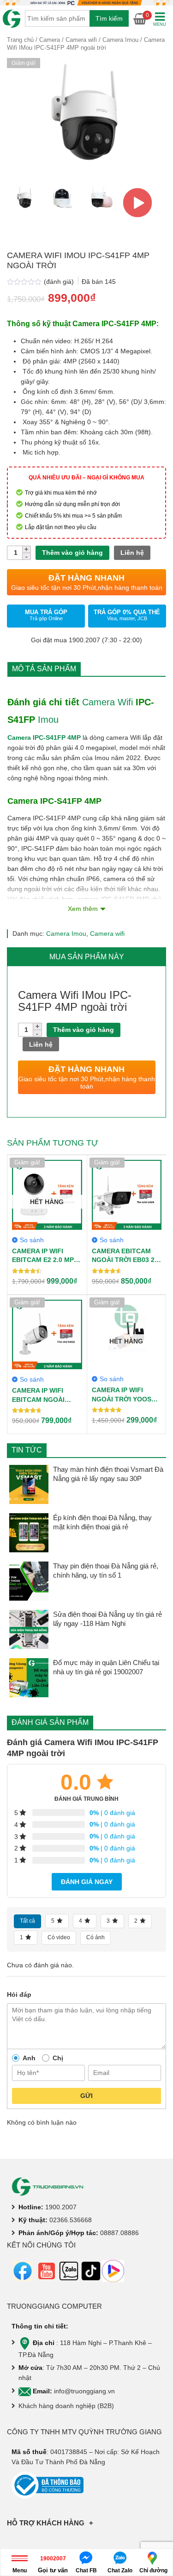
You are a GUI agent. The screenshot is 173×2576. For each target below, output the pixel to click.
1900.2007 (61, 2207)
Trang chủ (20, 40)
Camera (50, 40)
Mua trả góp (46, 615)
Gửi (86, 2096)
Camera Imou (120, 40)
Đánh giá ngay (87, 1882)
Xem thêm (83, 909)
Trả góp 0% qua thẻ (127, 615)
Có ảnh (95, 1937)
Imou (48, 720)
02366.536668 (71, 2220)
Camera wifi (81, 40)
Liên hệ (132, 553)
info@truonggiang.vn (84, 2391)
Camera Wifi (107, 702)
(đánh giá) (60, 282)
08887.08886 (119, 2233)
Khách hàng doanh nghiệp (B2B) (66, 2406)
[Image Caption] (138, 203)
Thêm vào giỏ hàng (72, 553)
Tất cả (27, 1921)
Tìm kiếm (109, 18)
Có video (59, 1937)
